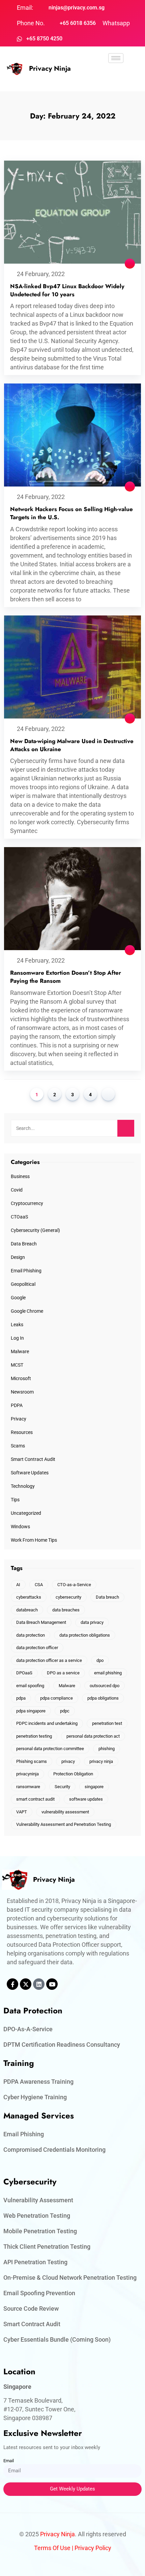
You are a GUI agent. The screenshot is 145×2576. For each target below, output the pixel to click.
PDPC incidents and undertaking (47, 1723)
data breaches (66, 1610)
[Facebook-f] (12, 1984)
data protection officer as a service (49, 1660)
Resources (22, 1432)
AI (18, 1585)
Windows (20, 1527)
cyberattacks (29, 1597)
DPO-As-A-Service (28, 2029)
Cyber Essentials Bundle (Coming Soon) (57, 2339)
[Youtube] (52, 1984)
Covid (17, 1190)
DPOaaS (24, 1673)
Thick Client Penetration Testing (47, 2247)
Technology (23, 1486)
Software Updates (30, 1473)
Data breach (107, 1597)
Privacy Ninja (50, 69)
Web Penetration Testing (37, 2216)
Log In (17, 1338)
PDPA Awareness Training (38, 2082)
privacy (68, 1761)
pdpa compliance (56, 1698)
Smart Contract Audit (33, 1459)
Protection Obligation (73, 1774)
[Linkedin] (39, 1984)
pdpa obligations (103, 1698)
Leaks (17, 1325)
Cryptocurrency (27, 1203)
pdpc (65, 1711)
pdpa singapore (31, 1711)
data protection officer (37, 1648)
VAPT (22, 1812)
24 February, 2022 (41, 274)
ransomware (28, 1787)
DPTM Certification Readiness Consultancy (62, 2045)
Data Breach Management (41, 1622)
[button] (116, 77)
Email (9, 2461)
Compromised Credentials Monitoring (54, 2150)
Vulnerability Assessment (38, 2200)
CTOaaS (19, 1217)
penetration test (107, 1723)
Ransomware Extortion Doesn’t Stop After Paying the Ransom (66, 977)
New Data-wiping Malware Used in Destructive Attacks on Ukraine (72, 745)
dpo (100, 1660)
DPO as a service (63, 1673)
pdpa (21, 1698)
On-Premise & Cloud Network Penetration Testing (70, 2278)
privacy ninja (101, 1761)
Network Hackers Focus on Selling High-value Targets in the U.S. (71, 513)
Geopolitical (23, 1284)
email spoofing (30, 1686)
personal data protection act (93, 1736)
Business (20, 1176)
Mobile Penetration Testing (40, 2231)
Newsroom (22, 1392)
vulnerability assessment (65, 1812)
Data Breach (24, 1244)
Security (62, 1787)
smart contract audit (35, 1799)
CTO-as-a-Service (74, 1585)
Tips (15, 1500)
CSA (39, 1585)
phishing (107, 1749)
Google (18, 1298)
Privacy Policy (93, 2548)
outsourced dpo (105, 1686)
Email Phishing (26, 1271)
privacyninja (27, 1774)
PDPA (17, 1405)
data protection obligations (85, 1635)
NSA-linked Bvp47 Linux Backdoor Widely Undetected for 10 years (67, 290)
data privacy (92, 1622)
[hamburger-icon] (116, 58)
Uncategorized (26, 1513)
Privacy (19, 1419)
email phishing (108, 1673)
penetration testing (34, 1736)
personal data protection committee (50, 1749)
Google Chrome (27, 1311)
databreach (27, 1610)
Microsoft (21, 1378)
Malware (20, 1351)
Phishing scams (32, 1761)
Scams (18, 1446)
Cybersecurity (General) (35, 1230)
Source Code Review (31, 2309)
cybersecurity (68, 1597)
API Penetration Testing (35, 2262)
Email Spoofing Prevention (39, 2293)
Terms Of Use (52, 2548)
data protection (31, 1635)
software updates (86, 1799)
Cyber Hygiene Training (35, 2097)
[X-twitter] (26, 1984)
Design (18, 1257)
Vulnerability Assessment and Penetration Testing (64, 1824)
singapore (94, 1787)
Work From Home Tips (34, 1540)
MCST (17, 1365)
